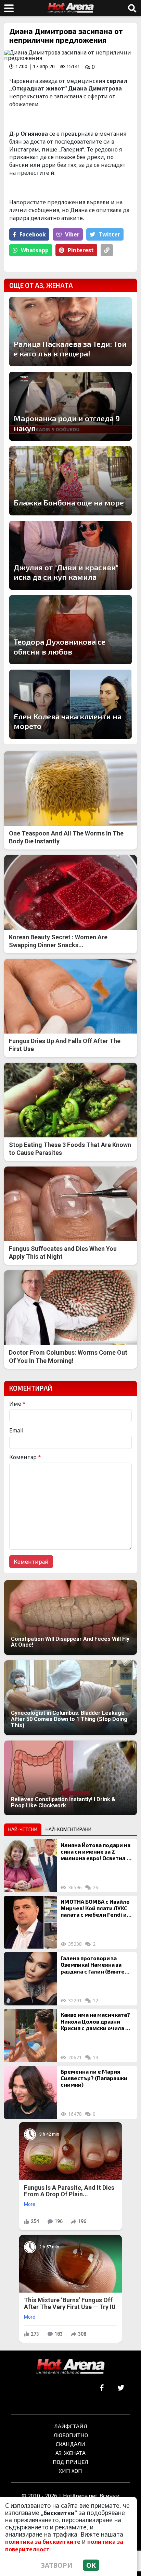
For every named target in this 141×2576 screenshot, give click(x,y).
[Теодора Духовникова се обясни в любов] (70, 630)
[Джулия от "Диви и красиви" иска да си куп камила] (70, 555)
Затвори (57, 2565)
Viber (72, 234)
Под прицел (70, 2462)
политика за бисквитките (43, 2542)
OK (91, 2565)
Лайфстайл (71, 2426)
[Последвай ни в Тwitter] (121, 2388)
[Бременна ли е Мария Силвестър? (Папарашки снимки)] (31, 2092)
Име (17, 1404)
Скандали (70, 2444)
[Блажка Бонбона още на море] (70, 481)
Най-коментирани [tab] (68, 1829)
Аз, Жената (70, 2453)
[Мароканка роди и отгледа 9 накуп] (70, 406)
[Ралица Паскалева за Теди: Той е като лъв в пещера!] (70, 332)
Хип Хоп (70, 2471)
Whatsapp (35, 250)
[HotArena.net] (70, 2367)
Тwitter (109, 234)
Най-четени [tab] (23, 1829)
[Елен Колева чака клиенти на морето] (70, 704)
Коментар (25, 1457)
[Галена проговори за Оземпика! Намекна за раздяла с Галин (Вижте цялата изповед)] (31, 1979)
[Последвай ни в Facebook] (102, 2388)
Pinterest (81, 250)
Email (16, 1430)
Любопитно (71, 2435)
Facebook (33, 234)
